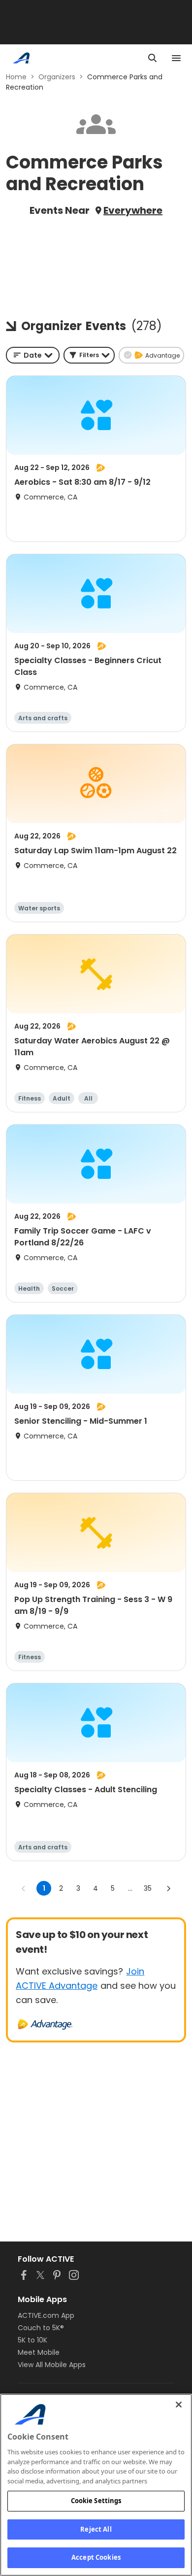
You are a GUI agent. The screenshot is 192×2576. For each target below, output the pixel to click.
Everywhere (133, 210)
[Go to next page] (168, 1888)
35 (148, 1888)
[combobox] (33, 355)
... (130, 1888)
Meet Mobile (39, 2352)
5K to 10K (32, 2340)
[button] (89, 355)
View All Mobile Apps (52, 2365)
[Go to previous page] (24, 1888)
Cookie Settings (96, 2501)
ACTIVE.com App (46, 2315)
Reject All (96, 2529)
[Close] (179, 2405)
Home (16, 77)
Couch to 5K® (41, 2328)
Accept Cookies (96, 2557)
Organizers (57, 77)
